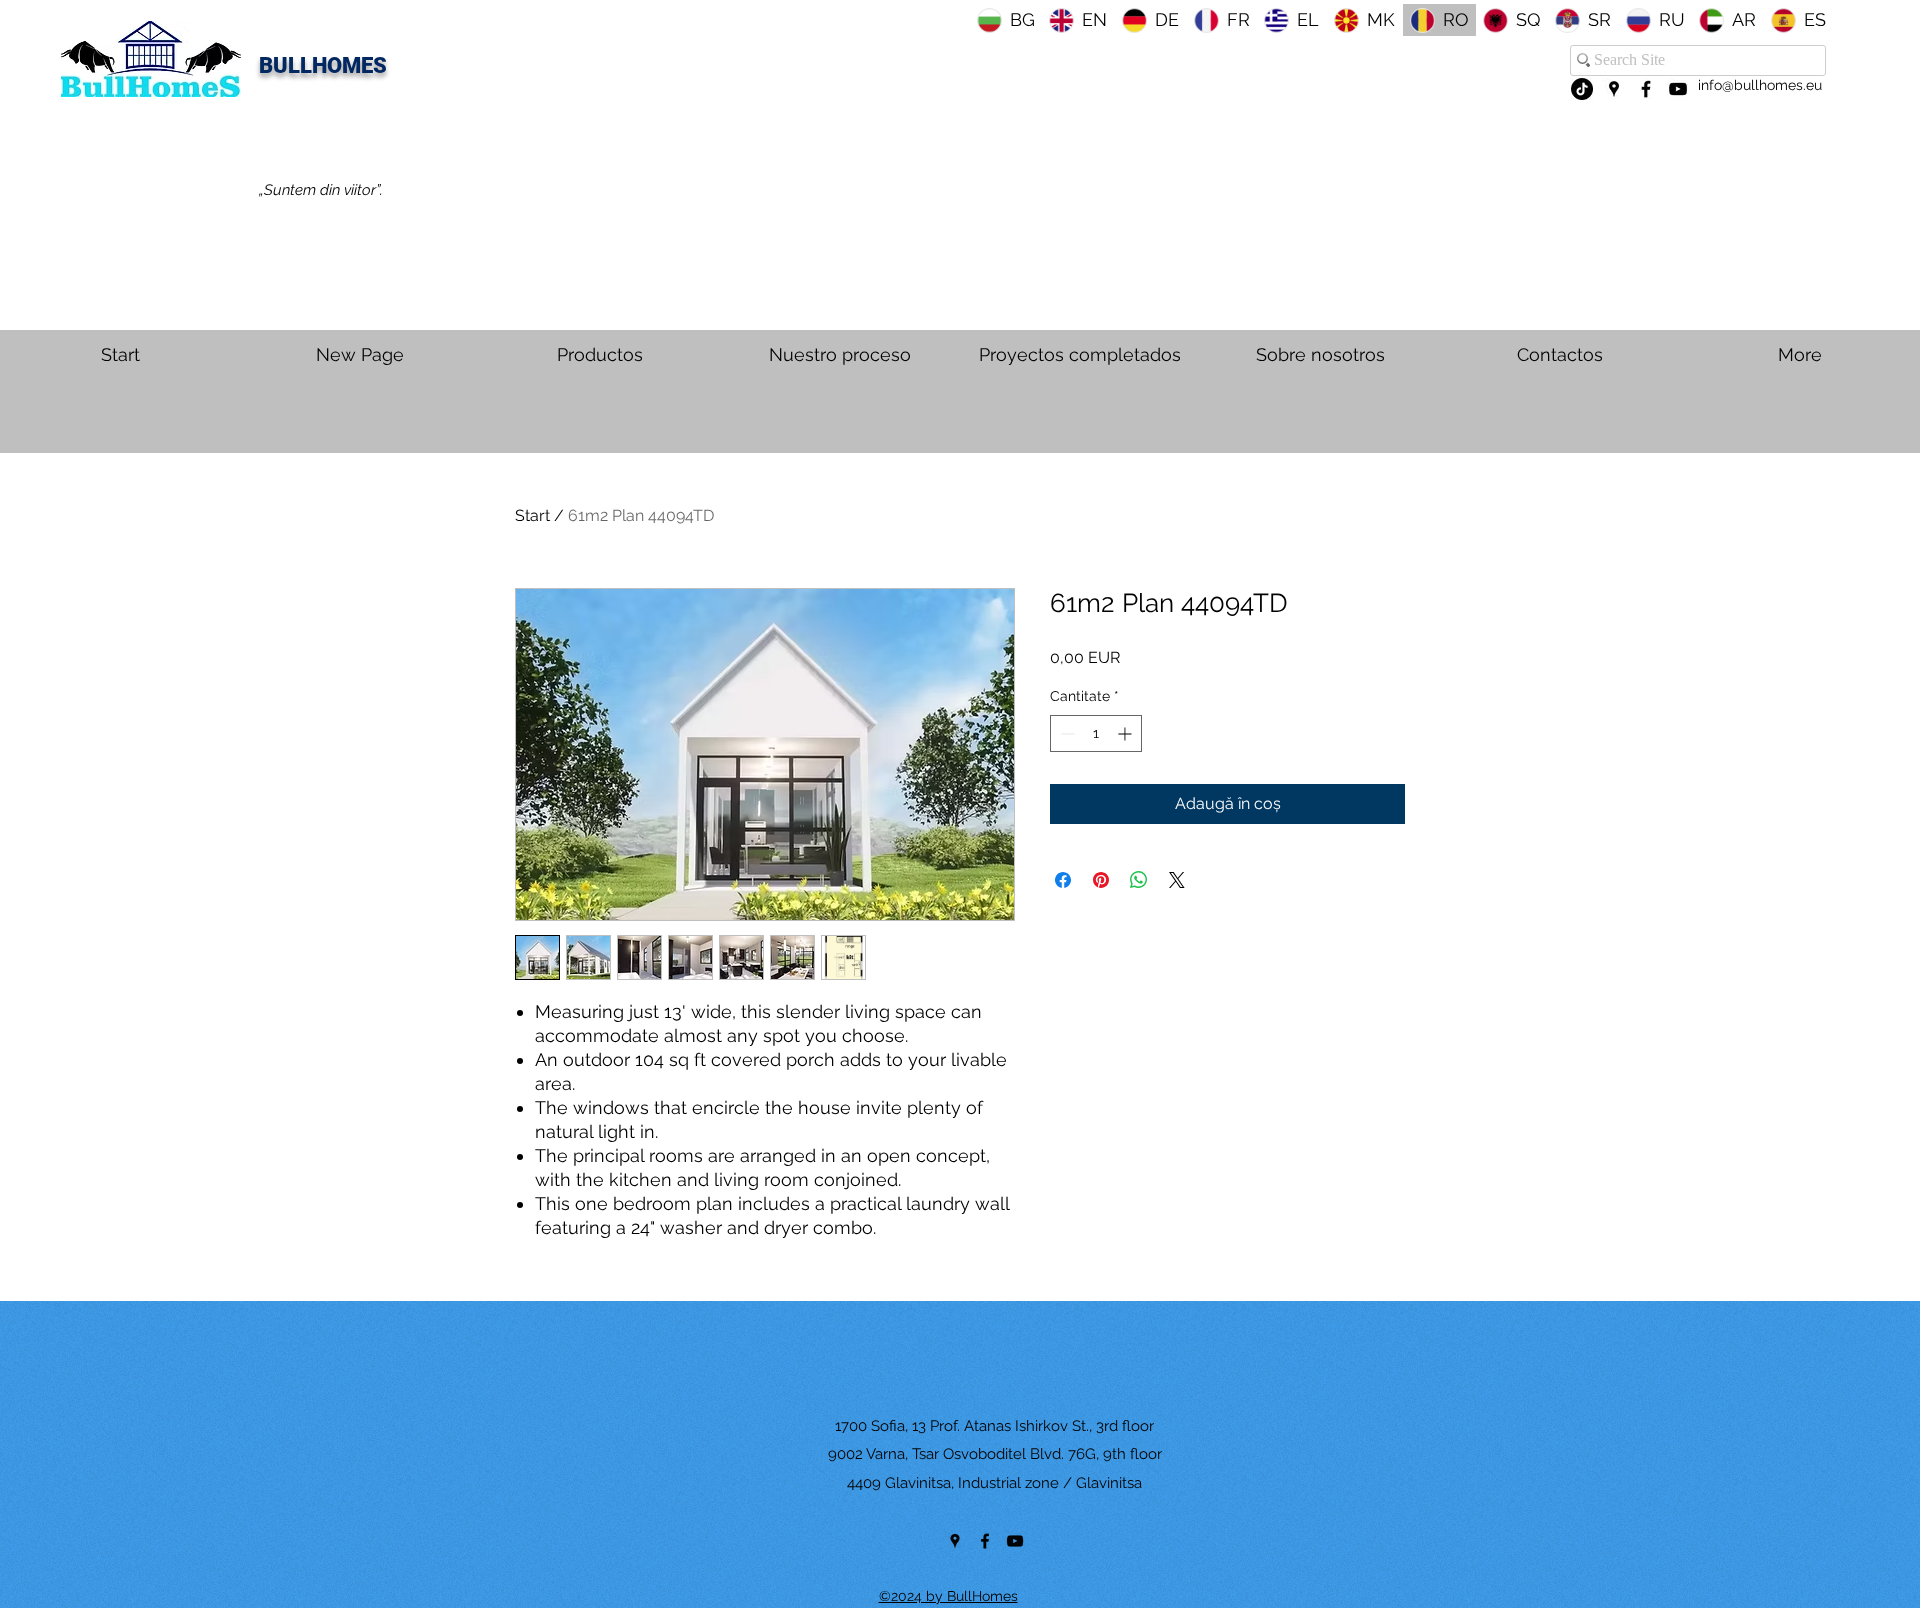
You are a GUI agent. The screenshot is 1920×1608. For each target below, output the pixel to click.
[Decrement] (1065, 733)
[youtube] (1678, 89)
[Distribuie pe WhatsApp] (1139, 880)
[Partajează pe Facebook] (1063, 880)
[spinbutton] (1096, 733)
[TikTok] (1582, 89)
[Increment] (1126, 733)
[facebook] (1646, 89)
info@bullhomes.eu (1760, 85)
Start (532, 515)
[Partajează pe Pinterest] (1101, 880)
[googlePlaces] (1614, 89)
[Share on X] (1177, 880)
